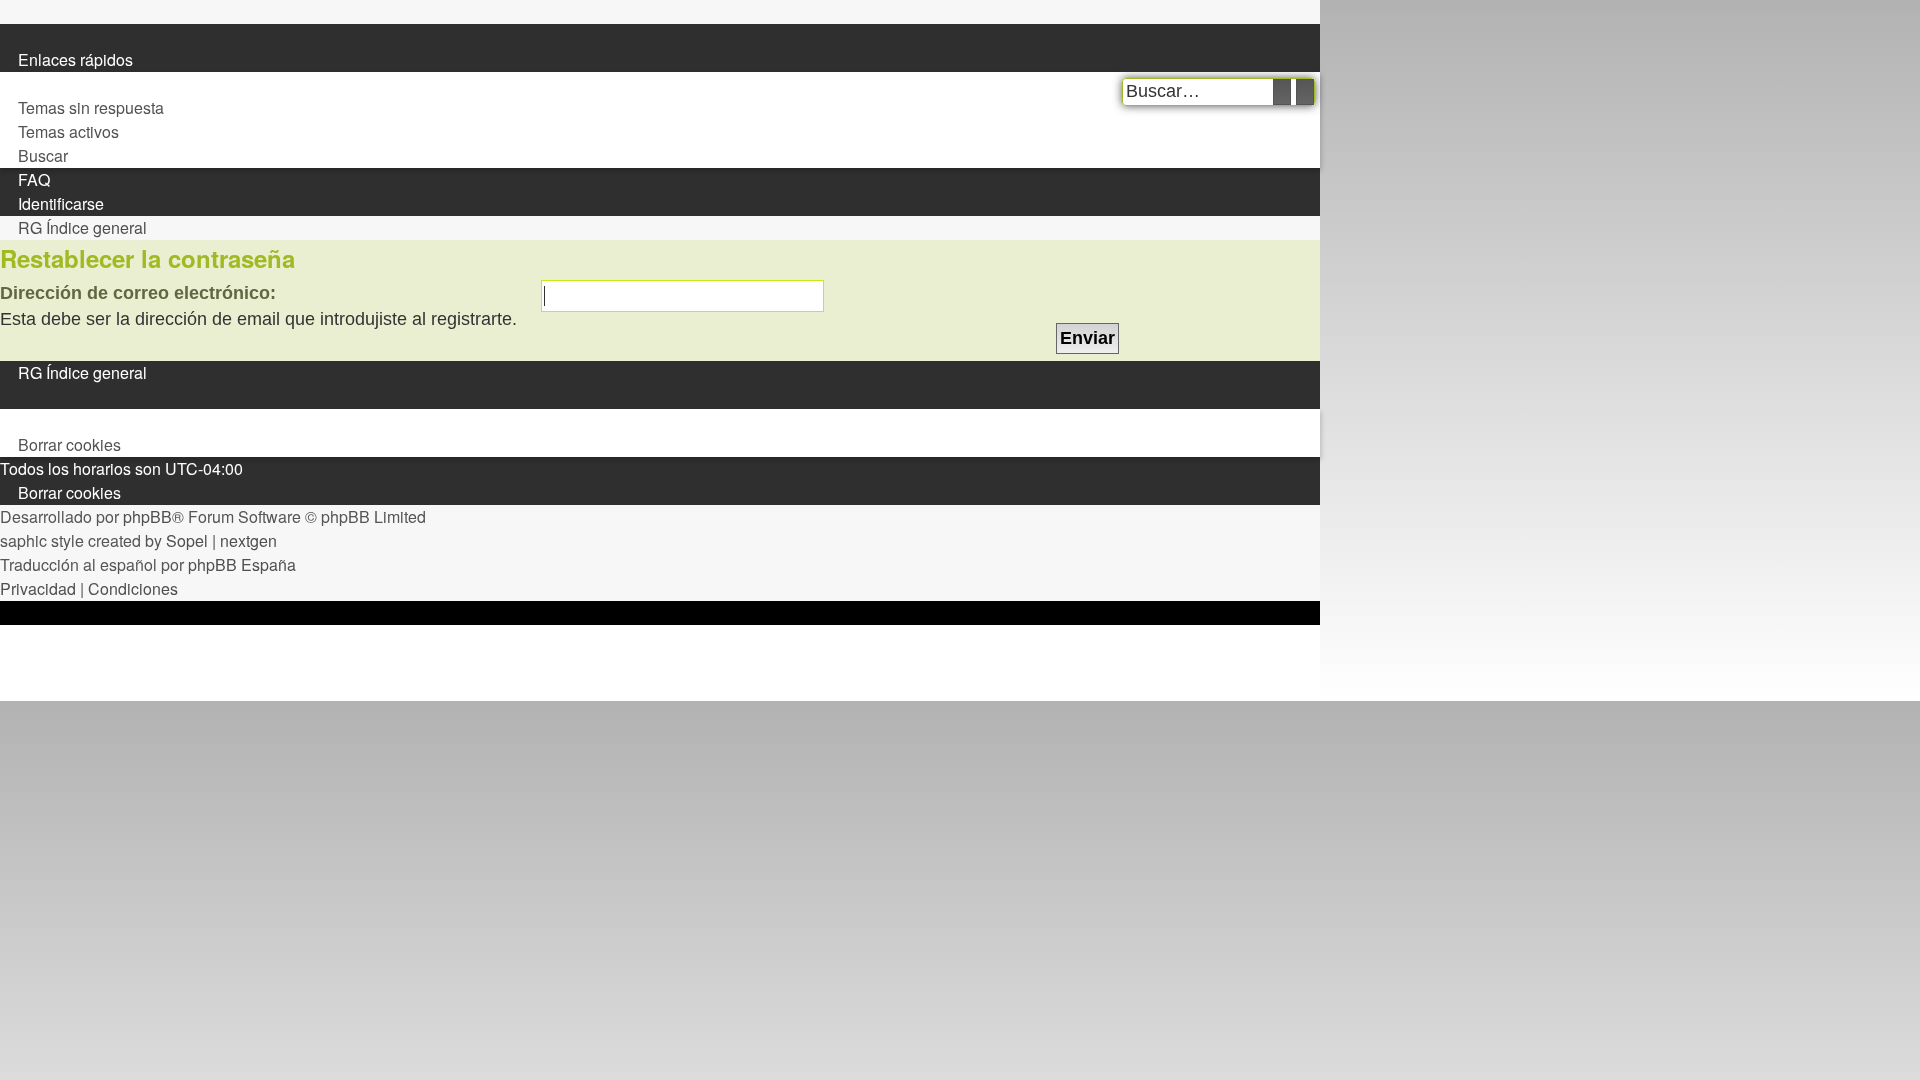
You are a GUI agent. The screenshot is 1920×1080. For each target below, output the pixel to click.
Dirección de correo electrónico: (138, 293)
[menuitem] (9, 84)
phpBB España (242, 564)
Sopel (187, 540)
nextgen (248, 540)
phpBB (147, 516)
